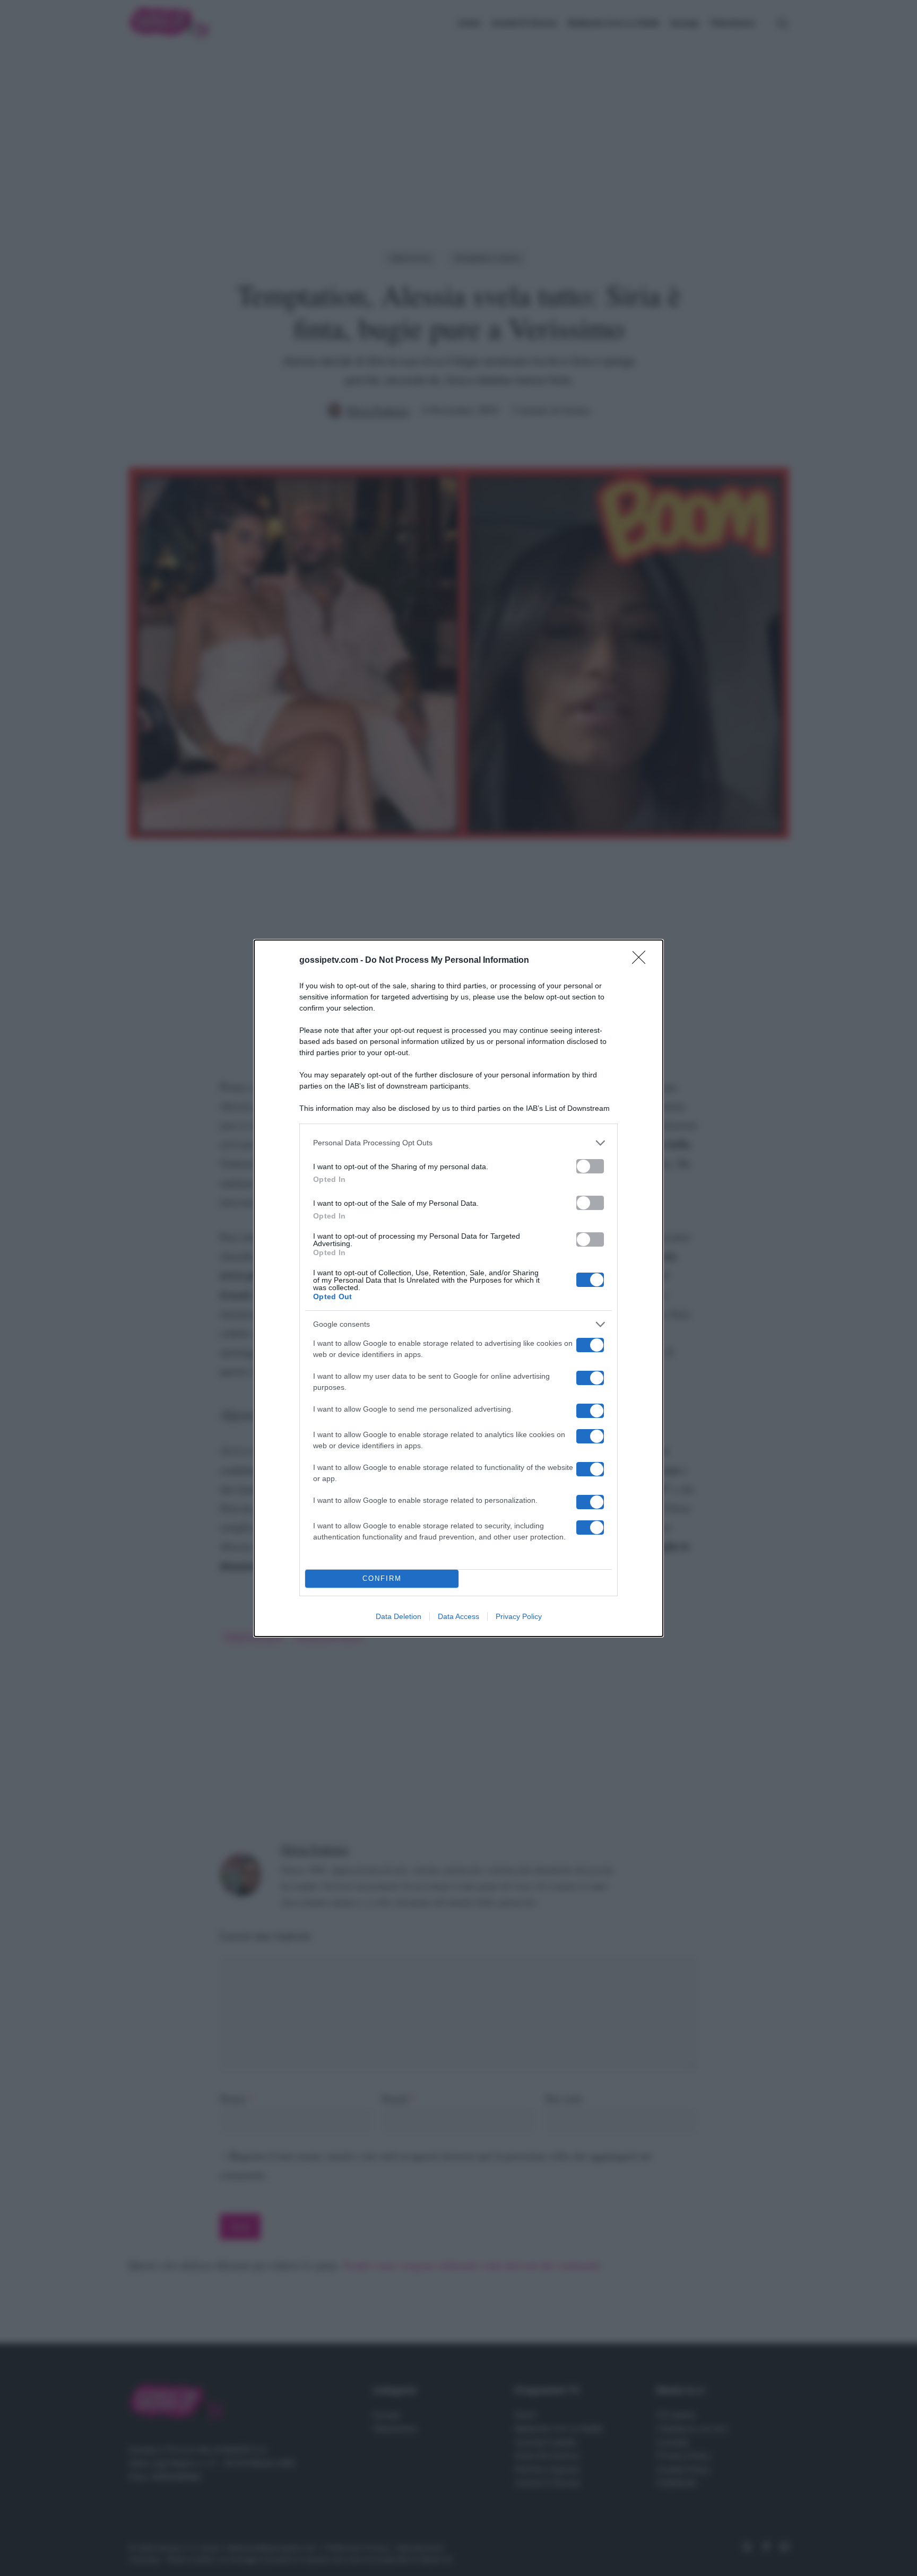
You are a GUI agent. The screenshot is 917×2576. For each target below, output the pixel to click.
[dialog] (458, 1288)
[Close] (642, 961)
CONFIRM (382, 1578)
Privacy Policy (519, 1616)
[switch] (590, 1166)
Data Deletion (399, 1616)
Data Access (458, 1616)
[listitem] (458, 1143)
